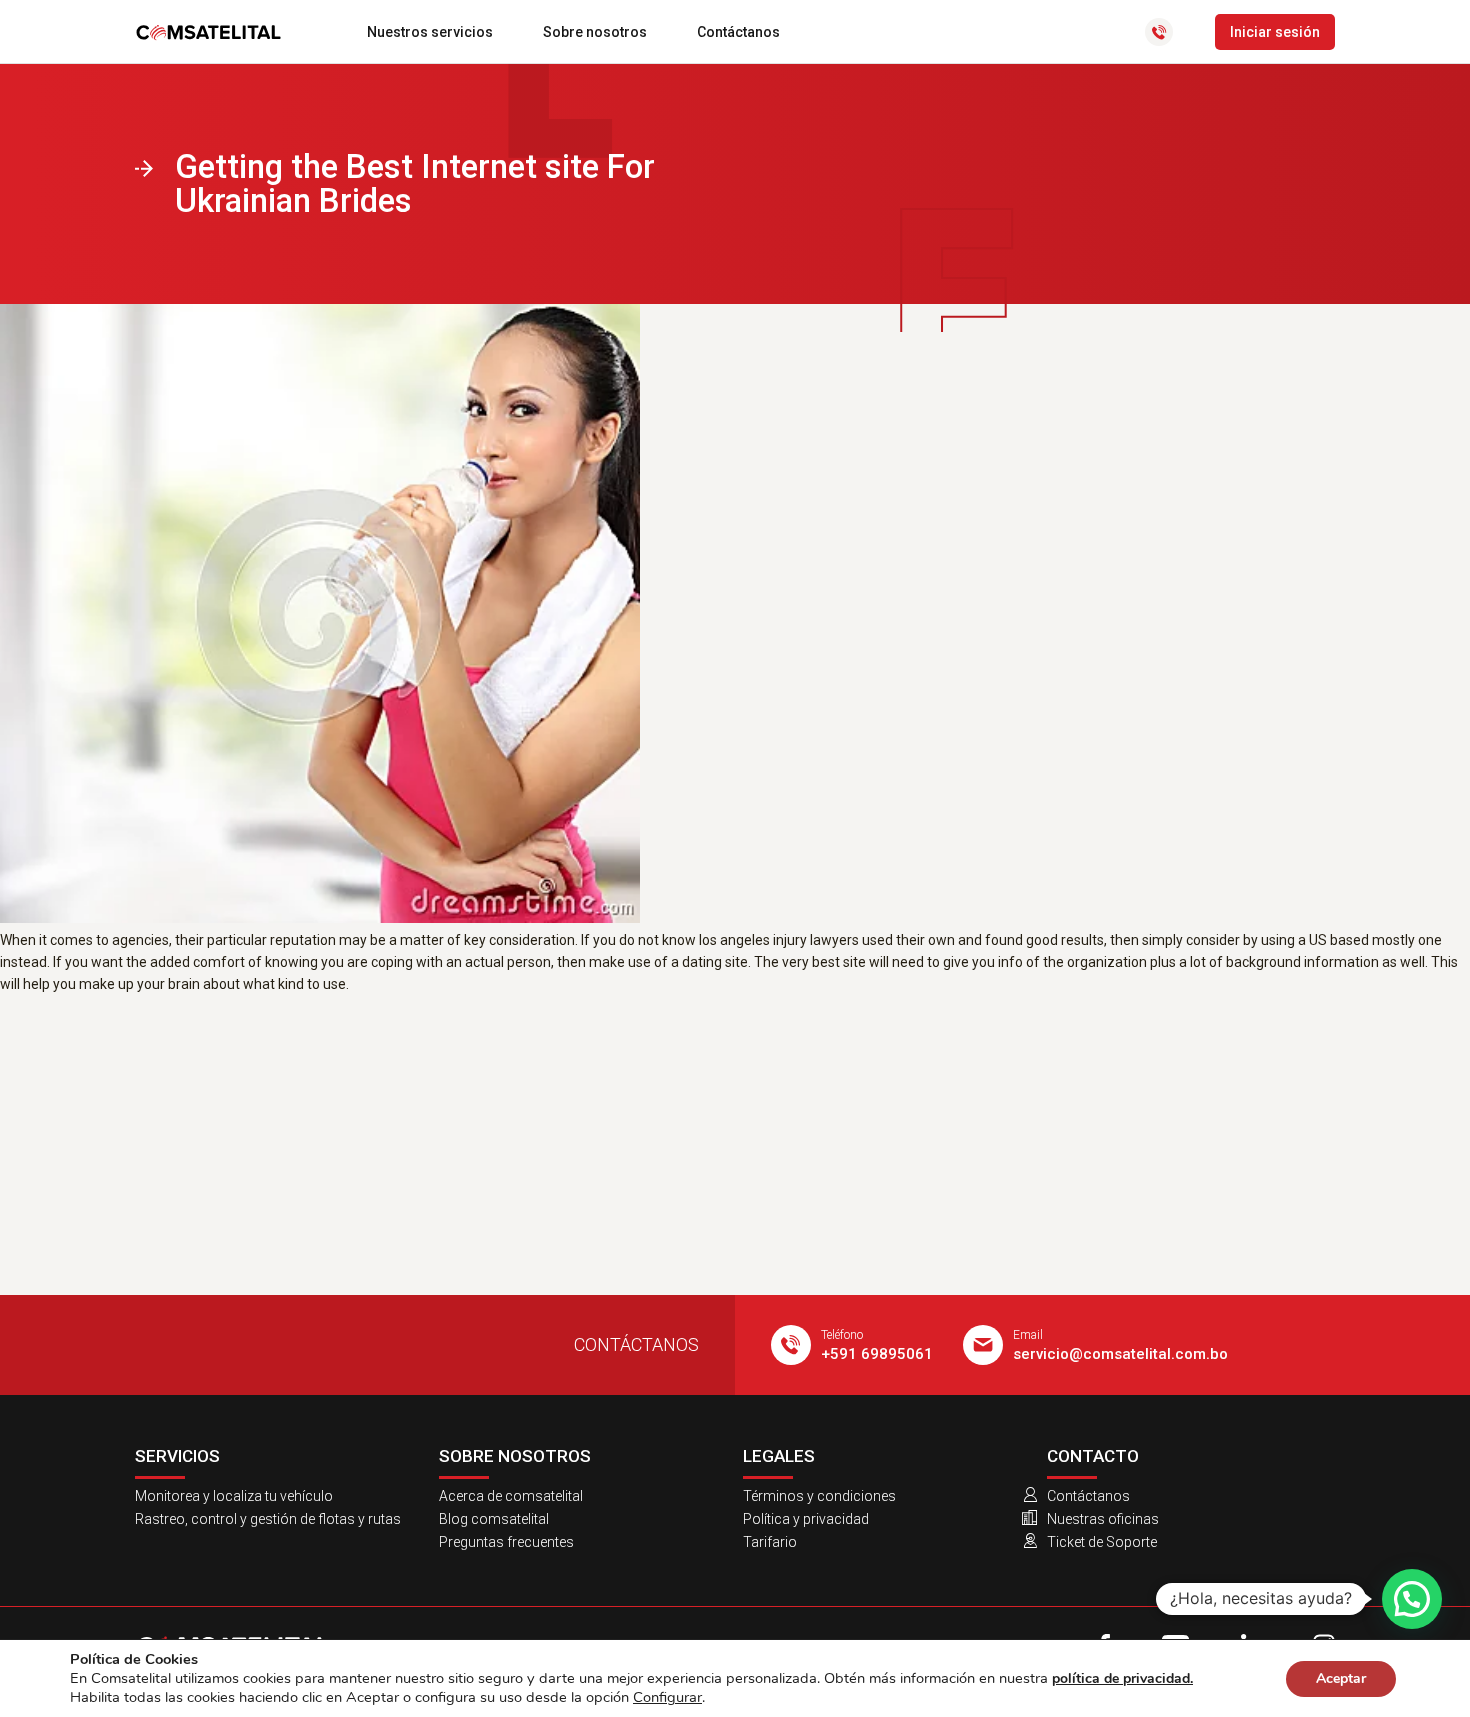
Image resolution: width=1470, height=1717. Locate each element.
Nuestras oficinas (1103, 1519)
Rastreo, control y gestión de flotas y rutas (268, 1519)
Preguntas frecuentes (506, 1542)
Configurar (667, 1697)
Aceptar (1341, 1678)
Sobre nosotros (595, 32)
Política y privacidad (806, 1519)
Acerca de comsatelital (511, 1496)
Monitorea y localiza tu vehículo (234, 1496)
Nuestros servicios (430, 32)
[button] (1412, 1599)
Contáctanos (738, 32)
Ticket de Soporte (1102, 1542)
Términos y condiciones (819, 1496)
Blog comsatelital (494, 1519)
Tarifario (770, 1542)
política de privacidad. (1122, 1678)
